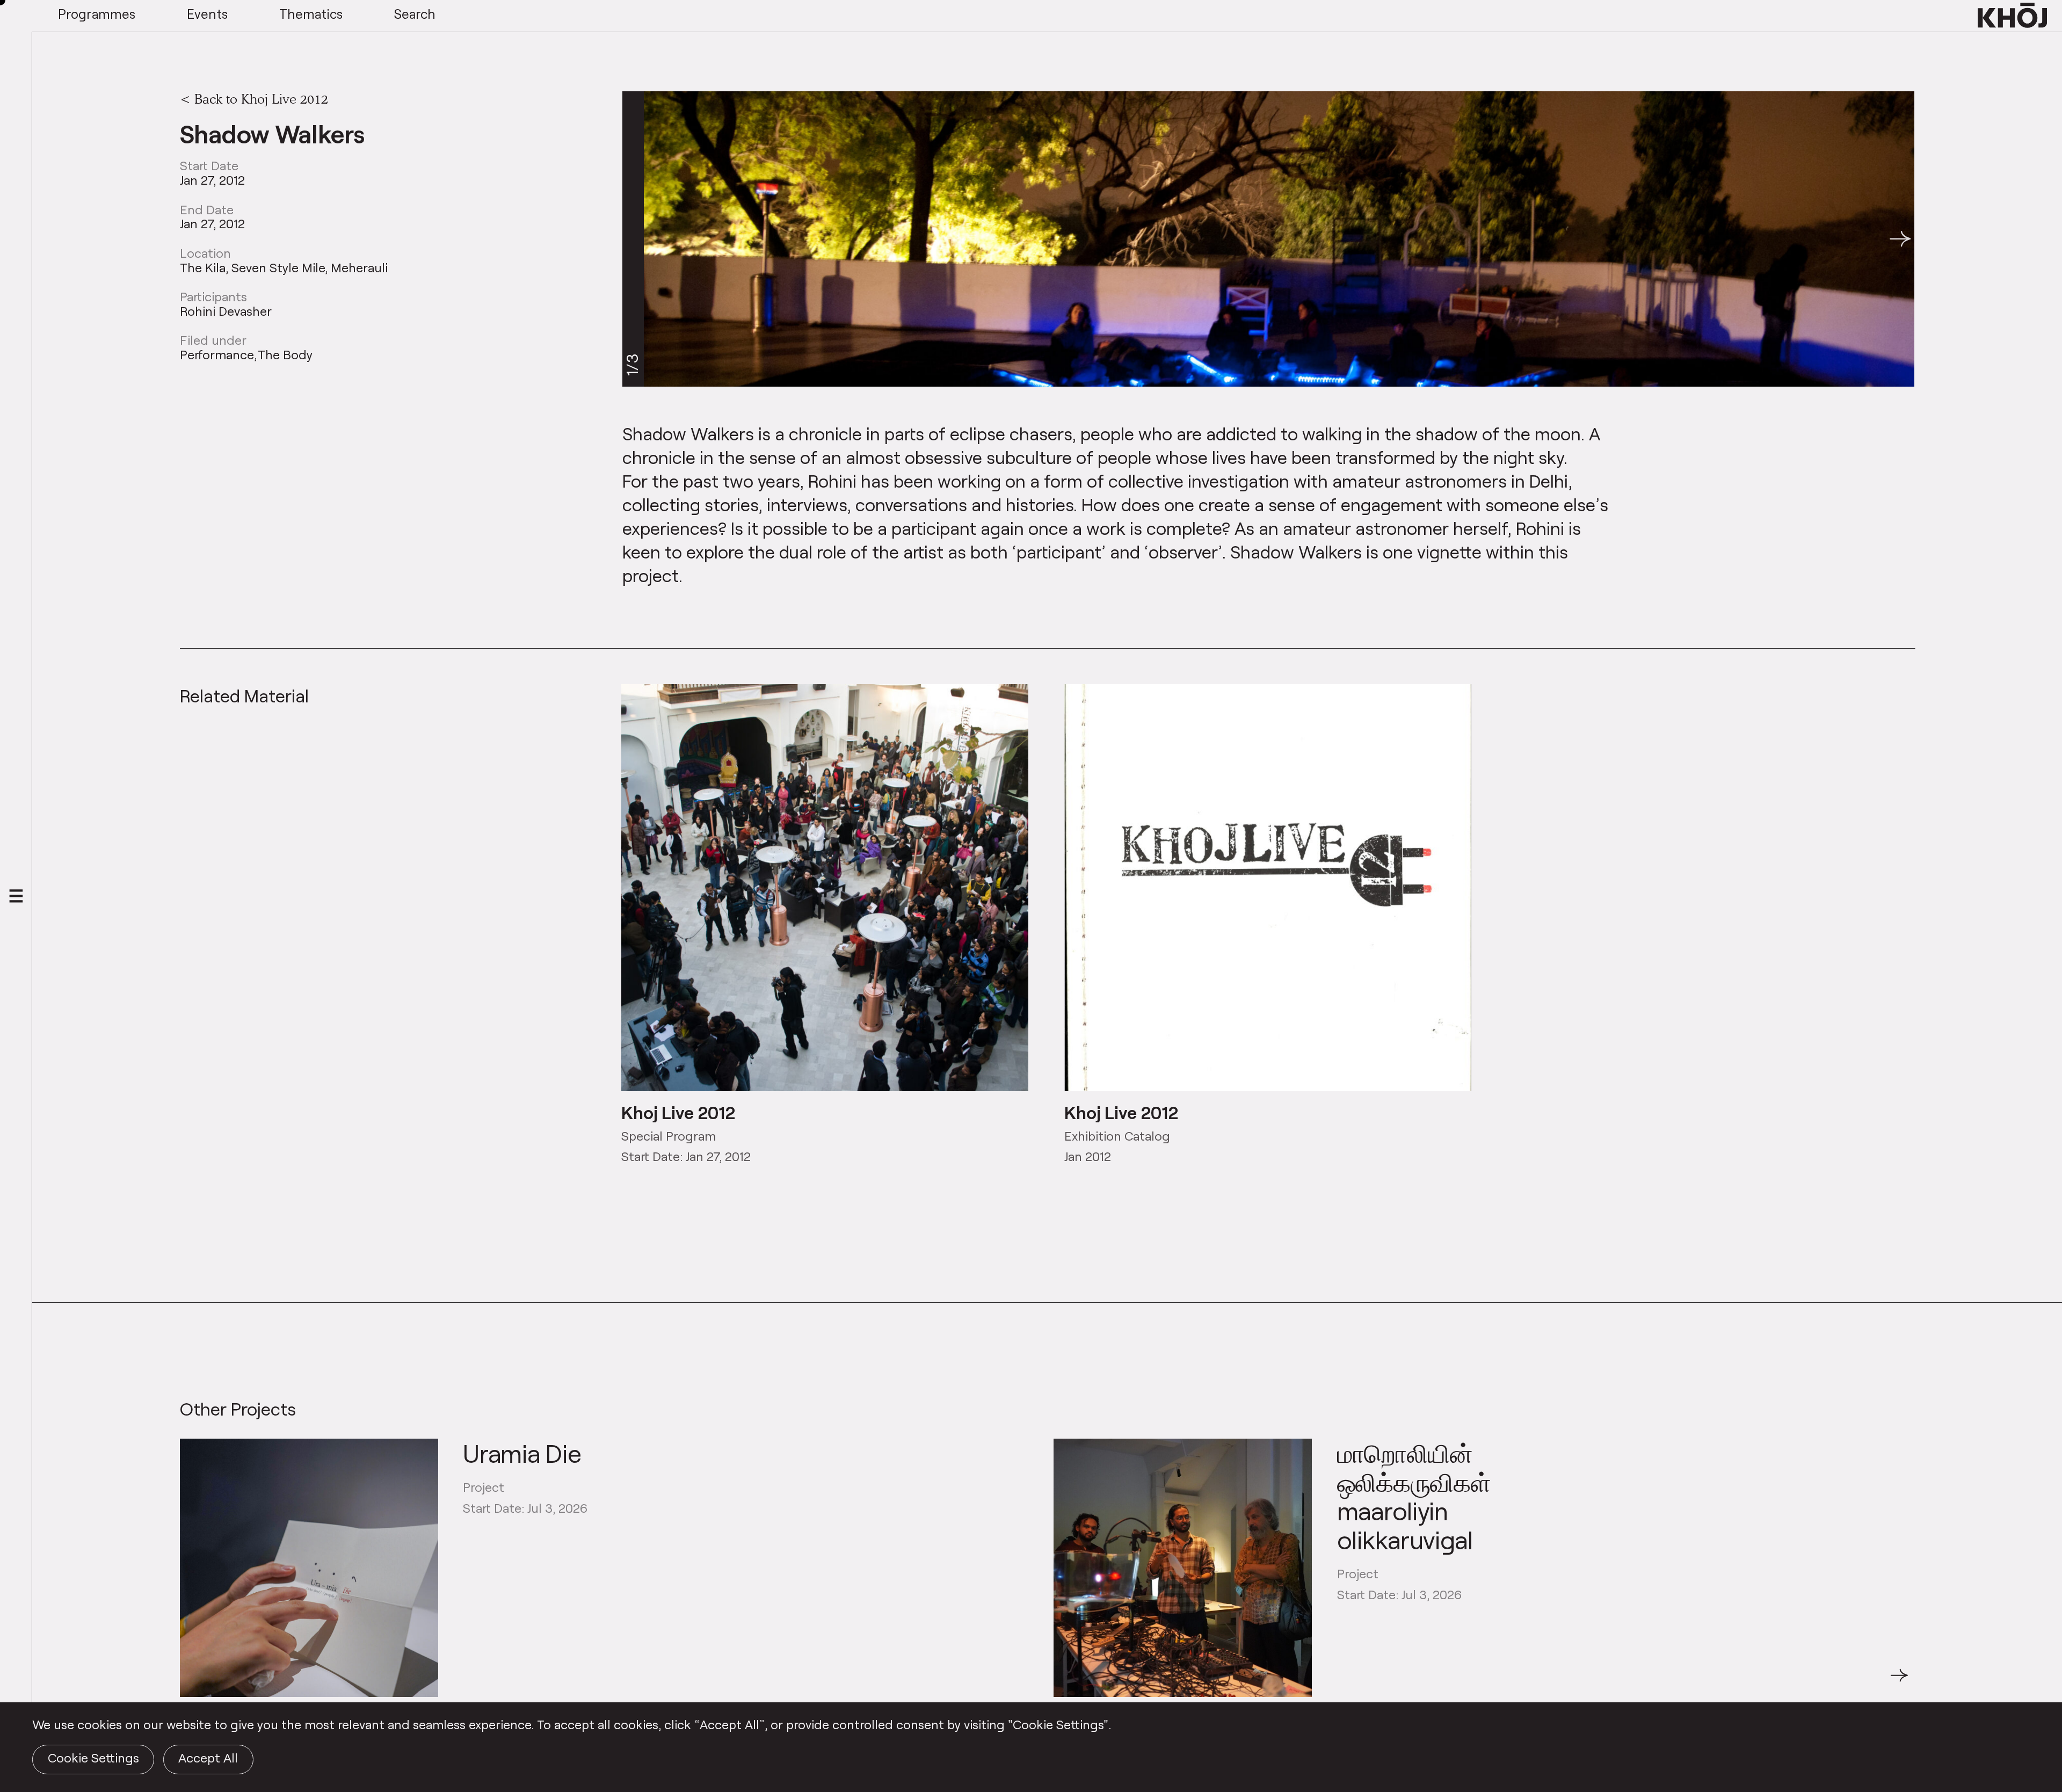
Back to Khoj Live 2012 (261, 99)
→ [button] (1899, 1681)
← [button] (190, 1681)
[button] (1900, 239)
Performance (217, 355)
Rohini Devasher (226, 311)
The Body (285, 355)
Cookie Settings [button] (93, 1758)
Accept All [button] (208, 1758)
